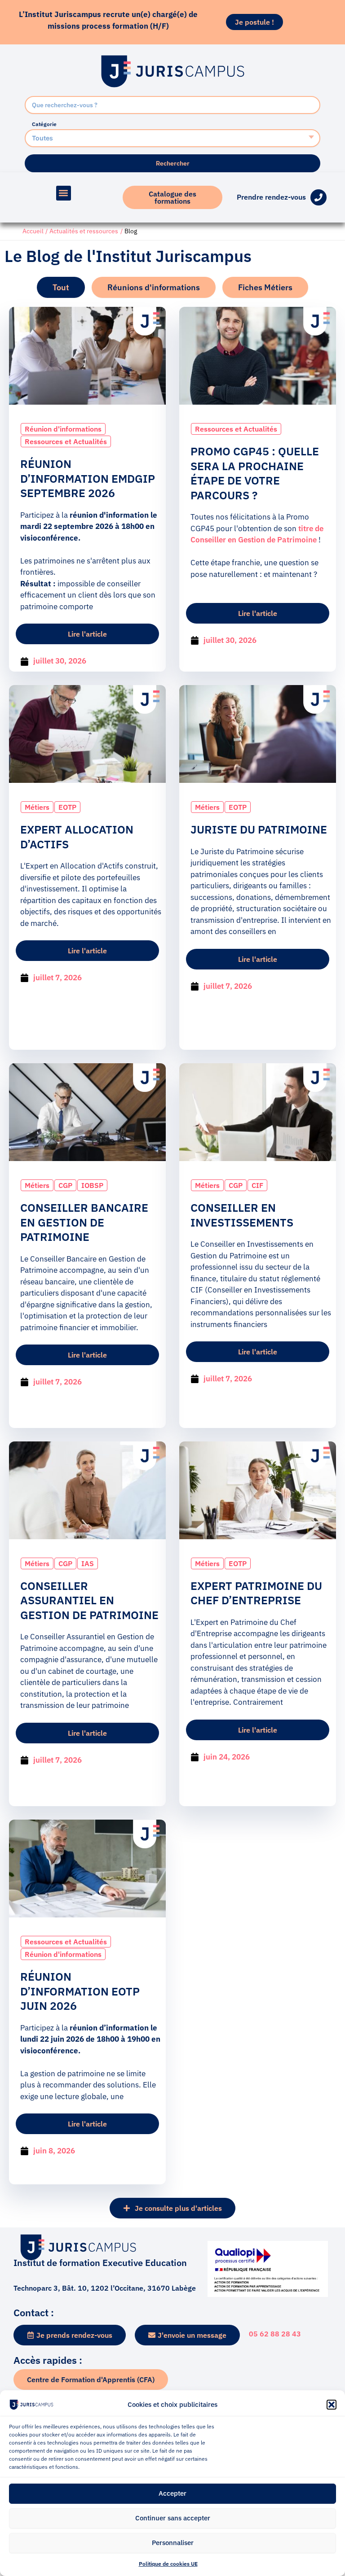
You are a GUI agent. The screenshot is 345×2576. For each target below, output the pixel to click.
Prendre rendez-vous (271, 197)
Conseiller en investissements (242, 1215)
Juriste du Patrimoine (259, 829)
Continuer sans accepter (173, 2518)
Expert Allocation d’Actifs (77, 837)
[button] (332, 2405)
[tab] (61, 287)
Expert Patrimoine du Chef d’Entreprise (256, 1593)
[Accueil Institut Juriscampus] (172, 71)
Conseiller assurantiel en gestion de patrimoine (89, 1600)
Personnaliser (173, 2543)
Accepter (172, 2493)
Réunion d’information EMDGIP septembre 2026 (88, 478)
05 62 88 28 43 (275, 2334)
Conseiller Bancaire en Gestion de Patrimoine (84, 1222)
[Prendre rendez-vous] (318, 197)
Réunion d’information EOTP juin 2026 (80, 1991)
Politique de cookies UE (168, 2564)
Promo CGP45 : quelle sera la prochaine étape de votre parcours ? (255, 473)
